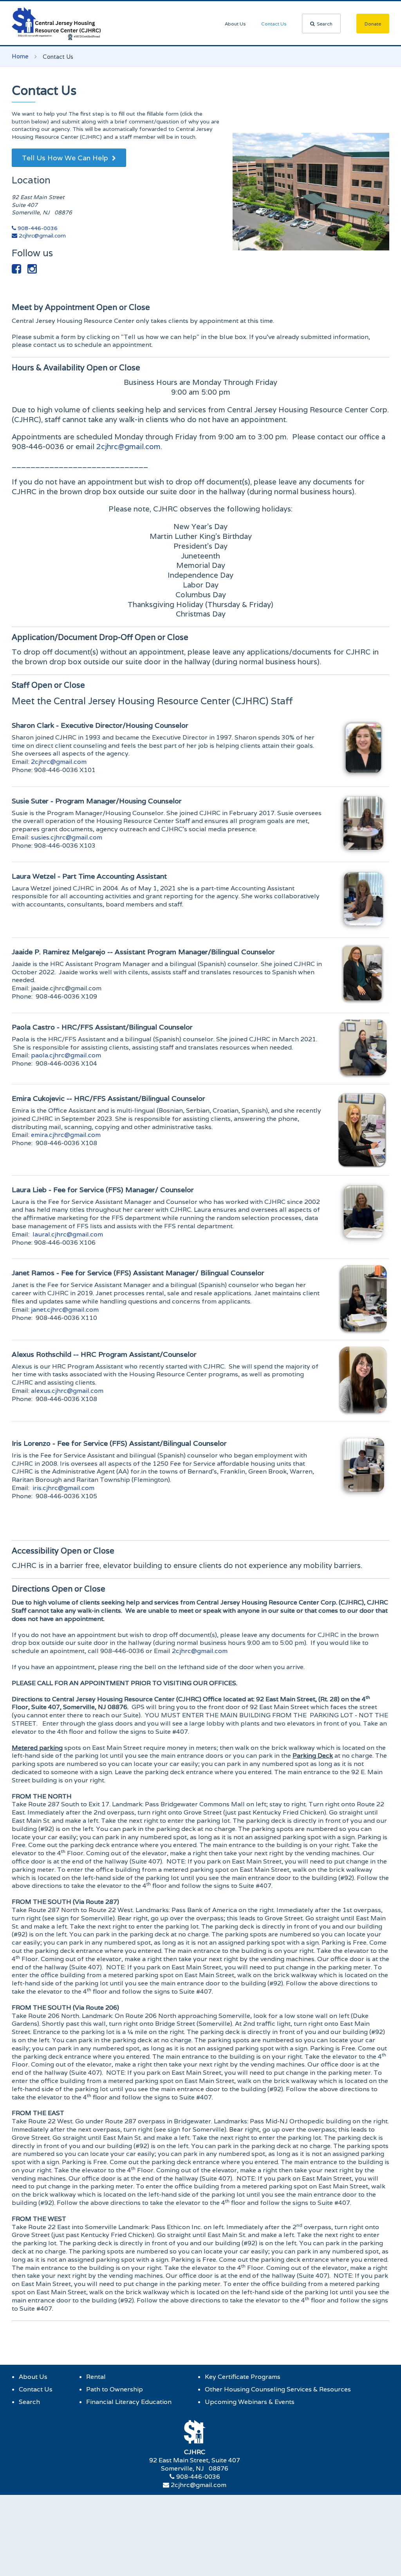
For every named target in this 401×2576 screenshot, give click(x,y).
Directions (59, 1589)
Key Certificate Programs (243, 2377)
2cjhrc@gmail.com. (129, 446)
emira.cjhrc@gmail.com (66, 1135)
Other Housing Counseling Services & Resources (278, 2389)
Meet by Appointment (81, 307)
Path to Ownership (115, 2389)
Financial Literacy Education (129, 2402)
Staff (48, 685)
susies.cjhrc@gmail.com (67, 837)
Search (325, 24)
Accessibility (63, 1551)
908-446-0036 (37, 228)
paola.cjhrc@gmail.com (66, 1055)
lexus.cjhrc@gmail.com (69, 1391)
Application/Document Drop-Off (100, 637)
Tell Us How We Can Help (66, 158)
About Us (235, 24)
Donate (373, 24)
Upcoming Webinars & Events (250, 2402)
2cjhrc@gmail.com (42, 236)
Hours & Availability (76, 368)
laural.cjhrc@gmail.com (68, 1234)
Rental (96, 2377)
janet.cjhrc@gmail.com (65, 1310)
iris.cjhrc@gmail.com (63, 1488)
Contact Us (274, 24)
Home (20, 56)
